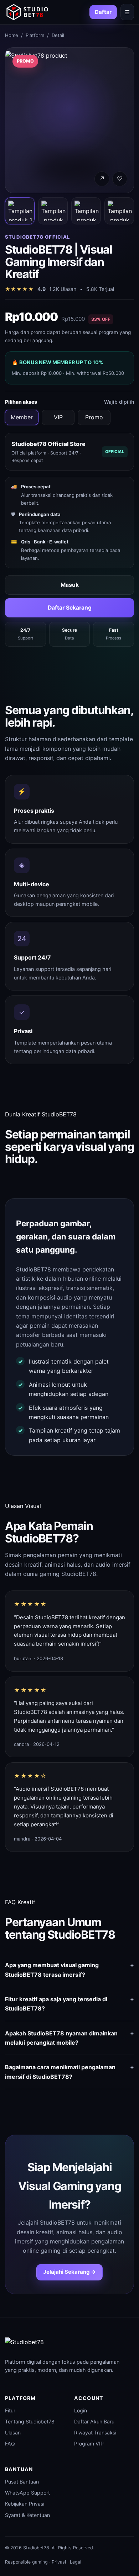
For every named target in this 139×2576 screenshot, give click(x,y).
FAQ (10, 2444)
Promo (94, 417)
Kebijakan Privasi (25, 2504)
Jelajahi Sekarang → (69, 2272)
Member (22, 417)
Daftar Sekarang (70, 608)
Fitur (10, 2410)
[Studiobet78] (27, 12)
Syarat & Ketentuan (27, 2515)
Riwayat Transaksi (95, 2432)
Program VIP (89, 2444)
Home (12, 35)
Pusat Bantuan (22, 2482)
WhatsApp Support (27, 2493)
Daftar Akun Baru (94, 2421)
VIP (58, 417)
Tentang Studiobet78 (30, 2421)
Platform (35, 35)
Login (81, 2410)
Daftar (103, 12)
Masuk (70, 585)
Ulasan (13, 2432)
